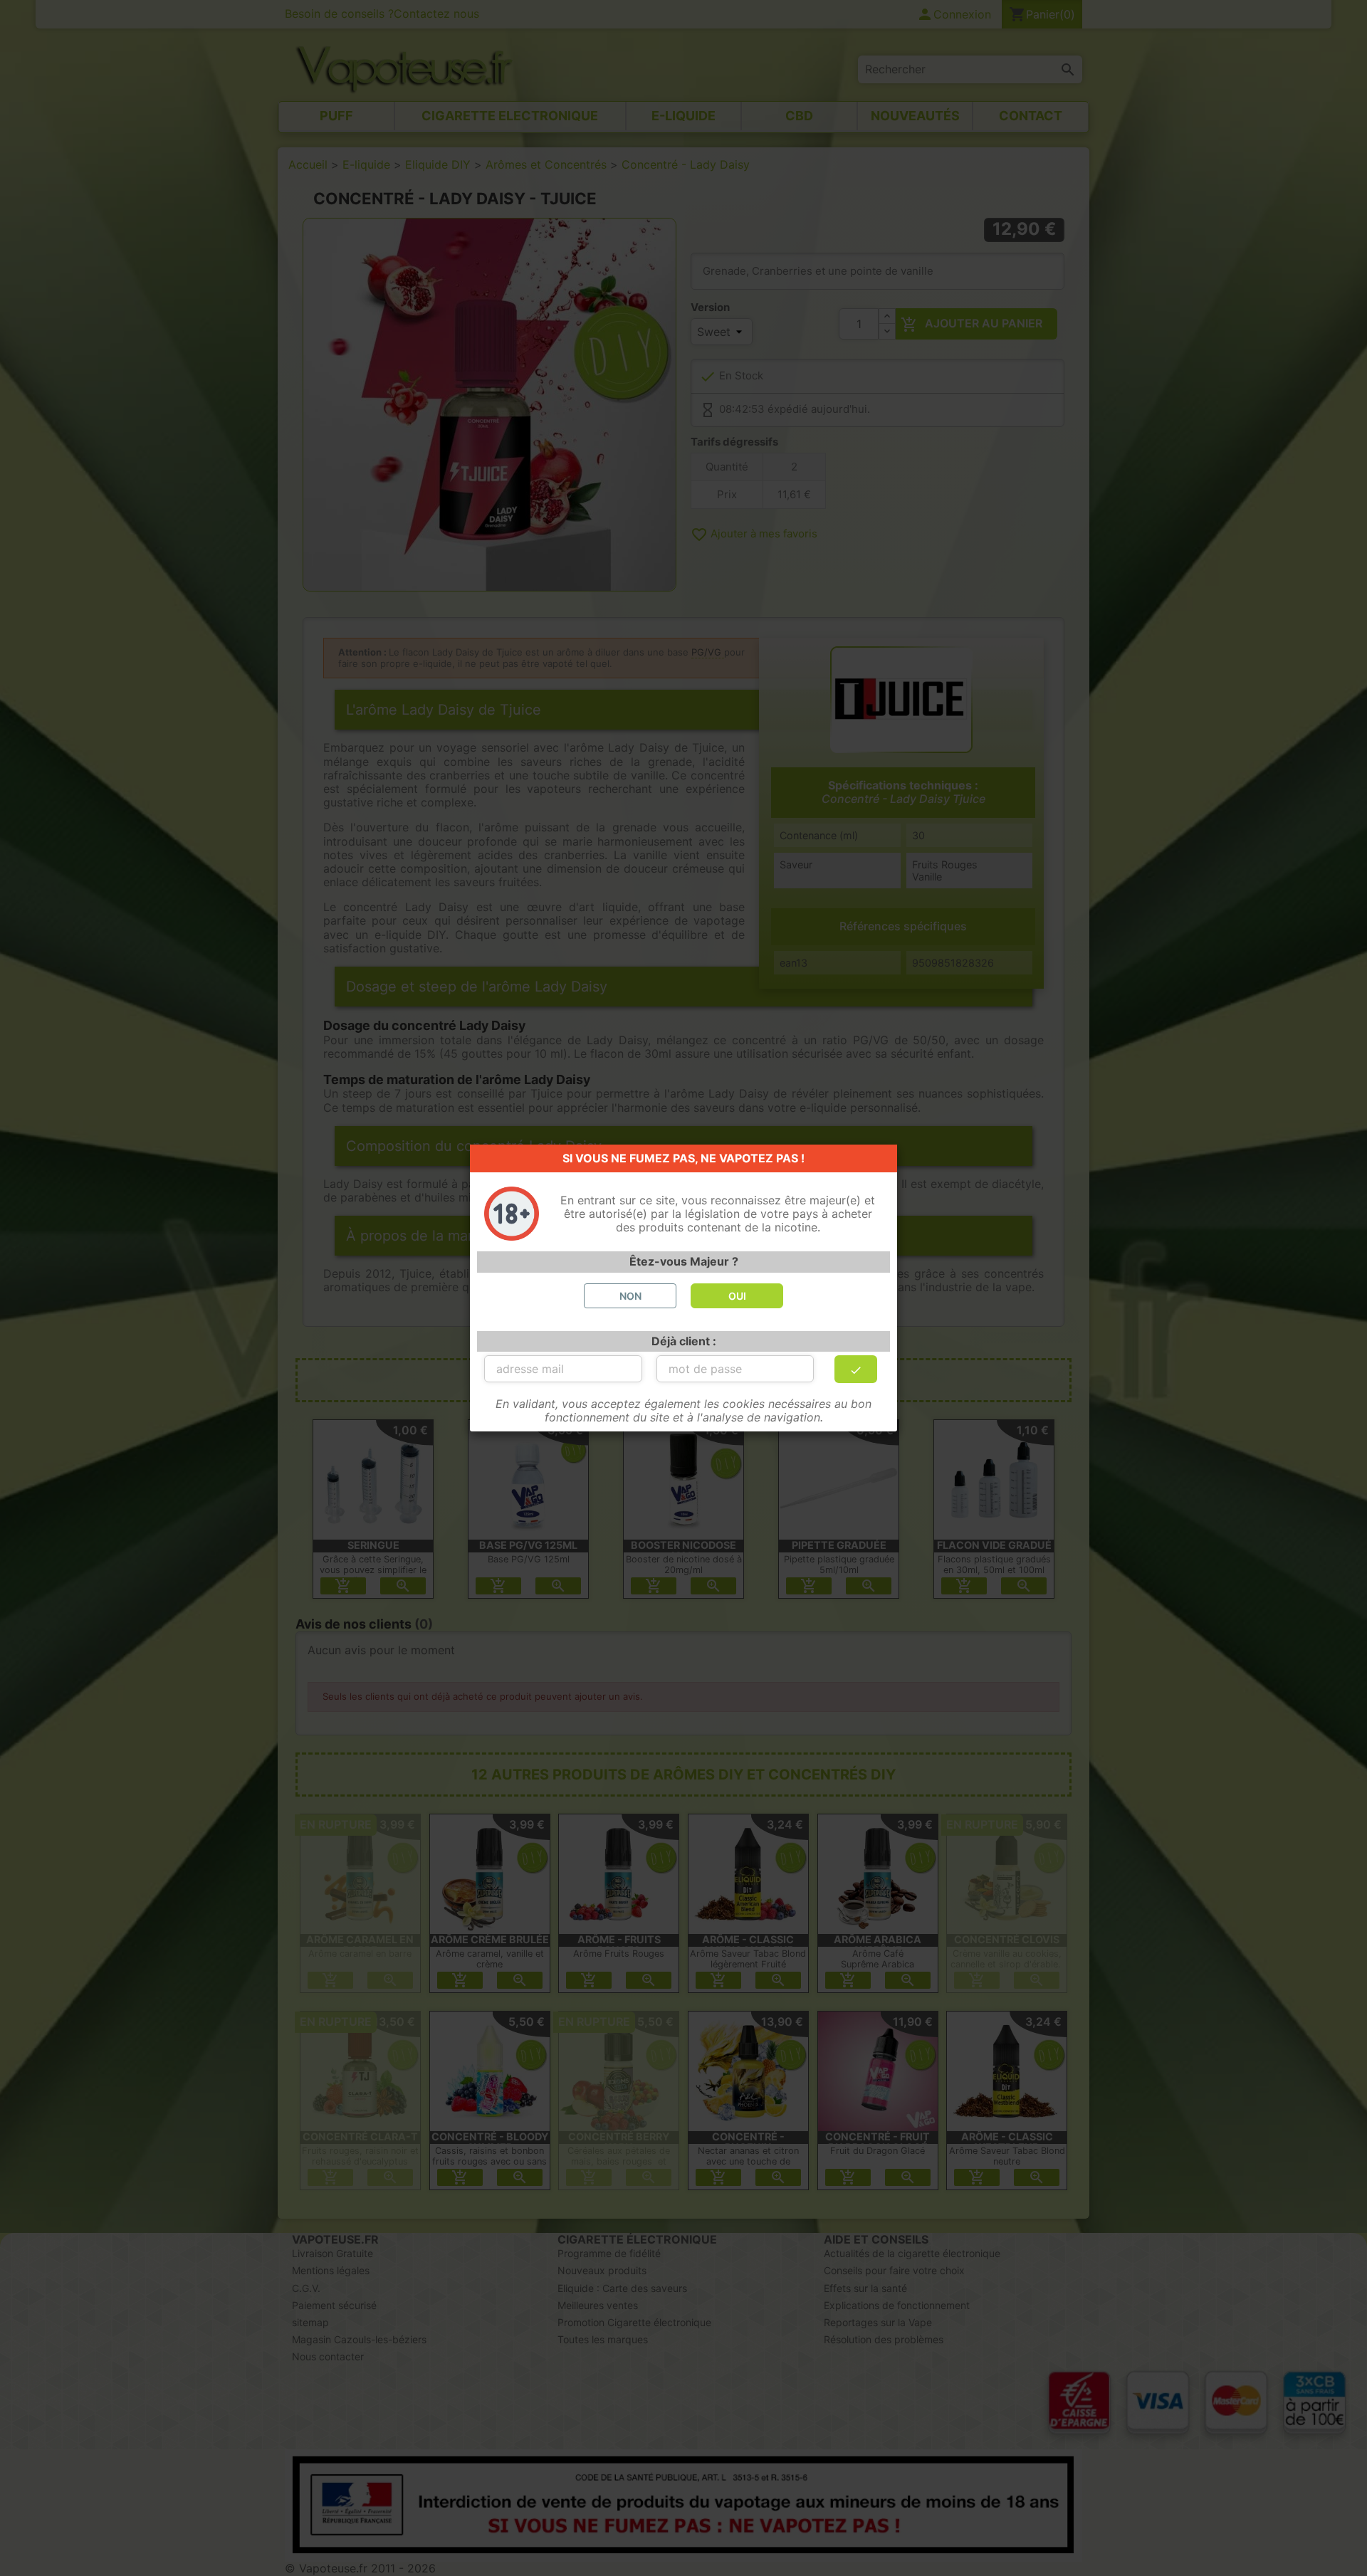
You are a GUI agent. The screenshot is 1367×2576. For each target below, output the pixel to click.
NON (630, 1296)
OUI (737, 1296)
